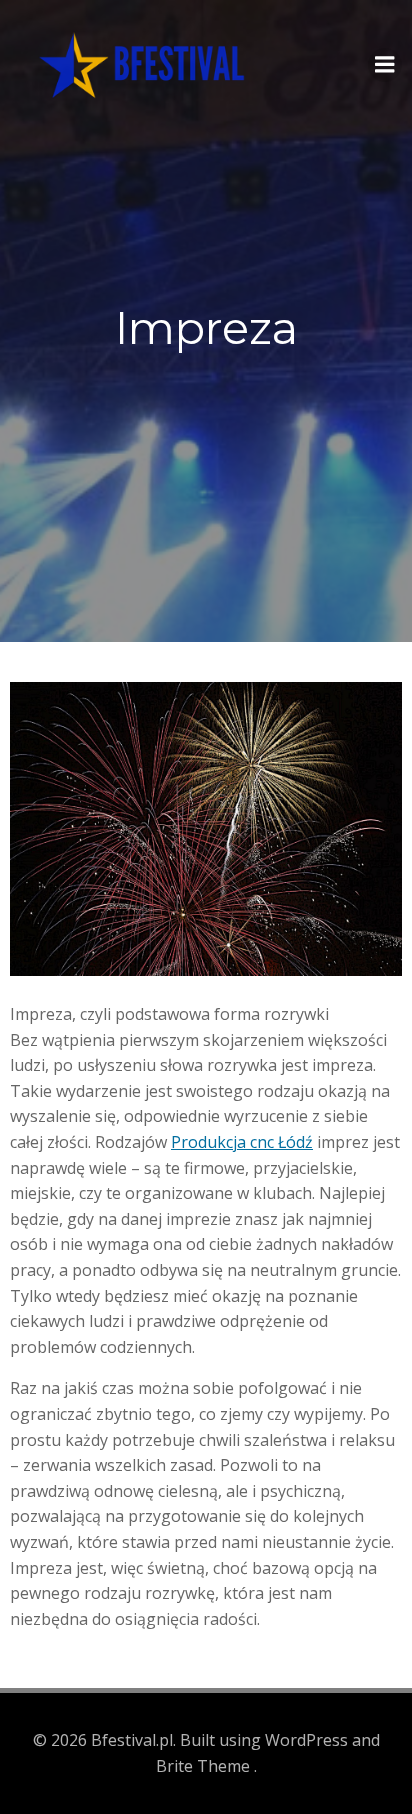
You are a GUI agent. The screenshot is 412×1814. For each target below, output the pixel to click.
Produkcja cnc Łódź (242, 1142)
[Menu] (385, 65)
